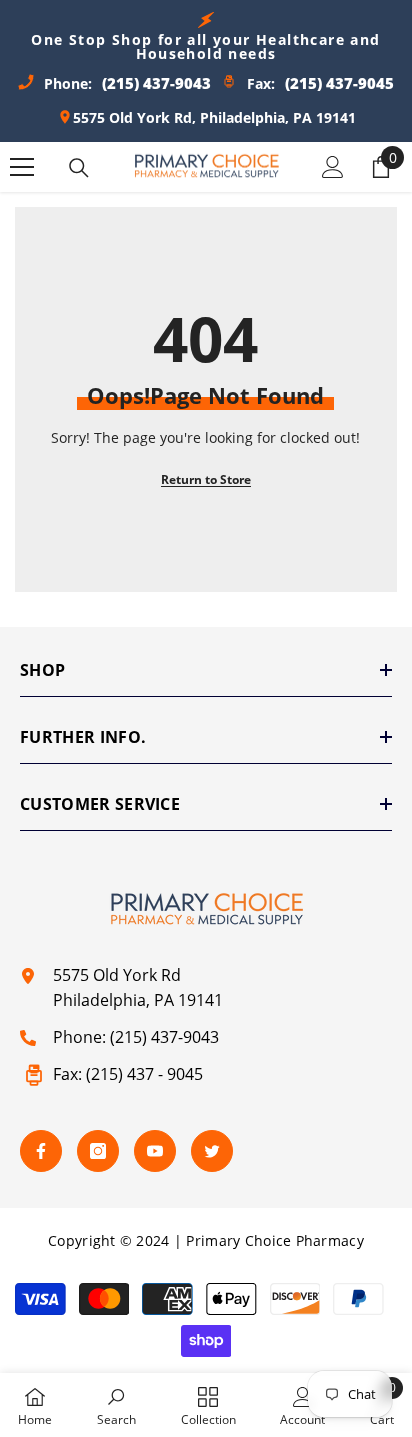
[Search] (79, 168)
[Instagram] (98, 1151)
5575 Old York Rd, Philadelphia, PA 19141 (214, 117)
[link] (116, 1405)
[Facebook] (41, 1151)
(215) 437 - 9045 (144, 1074)
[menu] (22, 167)
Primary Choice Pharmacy (274, 1240)
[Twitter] (212, 1151)
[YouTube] (155, 1151)
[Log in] (333, 167)
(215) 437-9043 (164, 1037)
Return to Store (206, 479)
